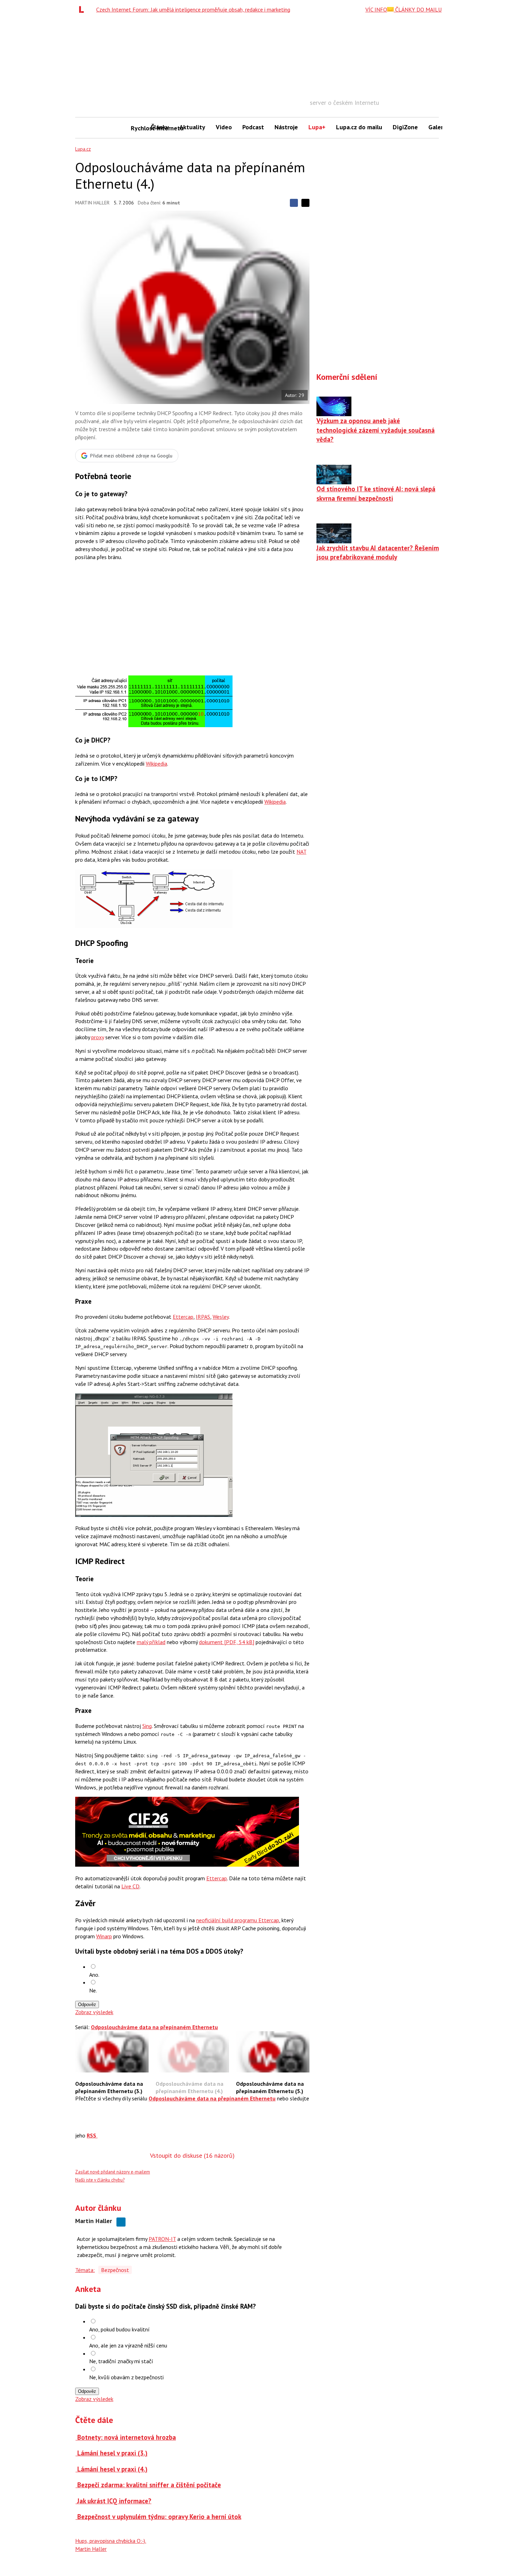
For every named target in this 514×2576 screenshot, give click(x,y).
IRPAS (203, 1317)
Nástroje (286, 127)
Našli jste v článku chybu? (100, 2180)
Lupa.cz (83, 149)
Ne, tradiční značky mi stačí (121, 2361)
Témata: (85, 2270)
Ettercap (183, 1317)
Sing (147, 1726)
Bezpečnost (115, 2270)
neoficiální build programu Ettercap (238, 1920)
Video (224, 127)
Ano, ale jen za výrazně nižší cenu (128, 2345)
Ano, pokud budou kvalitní (119, 2329)
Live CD (130, 1886)
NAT (301, 852)
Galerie (438, 127)
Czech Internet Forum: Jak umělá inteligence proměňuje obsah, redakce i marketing (193, 9)
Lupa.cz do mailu (359, 127)
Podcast (253, 127)
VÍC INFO (376, 9)
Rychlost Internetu (138, 128)
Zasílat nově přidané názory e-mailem (113, 2172)
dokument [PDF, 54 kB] (227, 1642)
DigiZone (405, 127)
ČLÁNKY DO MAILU (418, 9)
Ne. (93, 1990)
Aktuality (192, 127)
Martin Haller (92, 203)
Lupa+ (317, 127)
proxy (98, 1037)
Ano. (94, 1975)
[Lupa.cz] (83, 9)
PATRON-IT (162, 2239)
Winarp (104, 1936)
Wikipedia (156, 764)
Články (160, 127)
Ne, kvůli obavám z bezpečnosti (126, 2377)
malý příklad (151, 1642)
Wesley (221, 1317)
